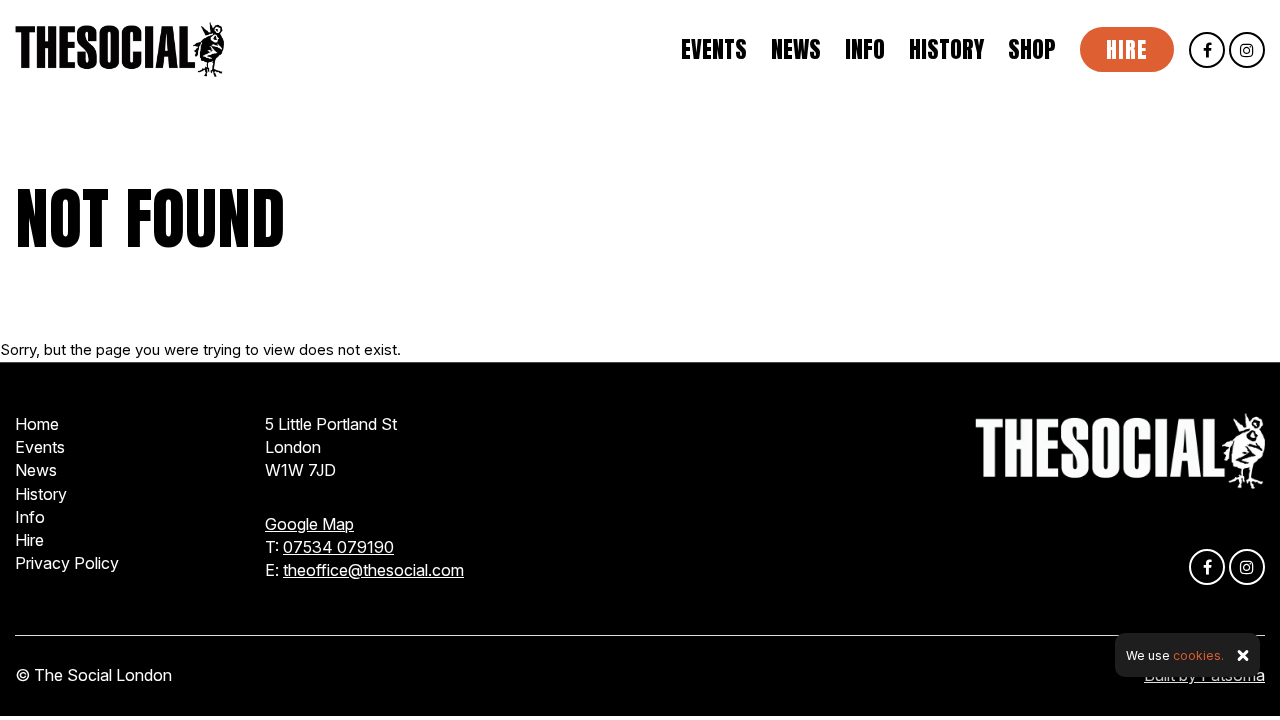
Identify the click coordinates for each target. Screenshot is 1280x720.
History (946, 50)
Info (865, 50)
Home (37, 424)
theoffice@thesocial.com (373, 570)
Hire (1127, 49)
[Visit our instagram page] (1247, 50)
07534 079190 (338, 547)
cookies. (1198, 655)
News (796, 50)
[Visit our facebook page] (1207, 50)
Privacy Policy (67, 563)
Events (714, 50)
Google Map (309, 524)
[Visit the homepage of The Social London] (119, 49)
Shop (1032, 50)
